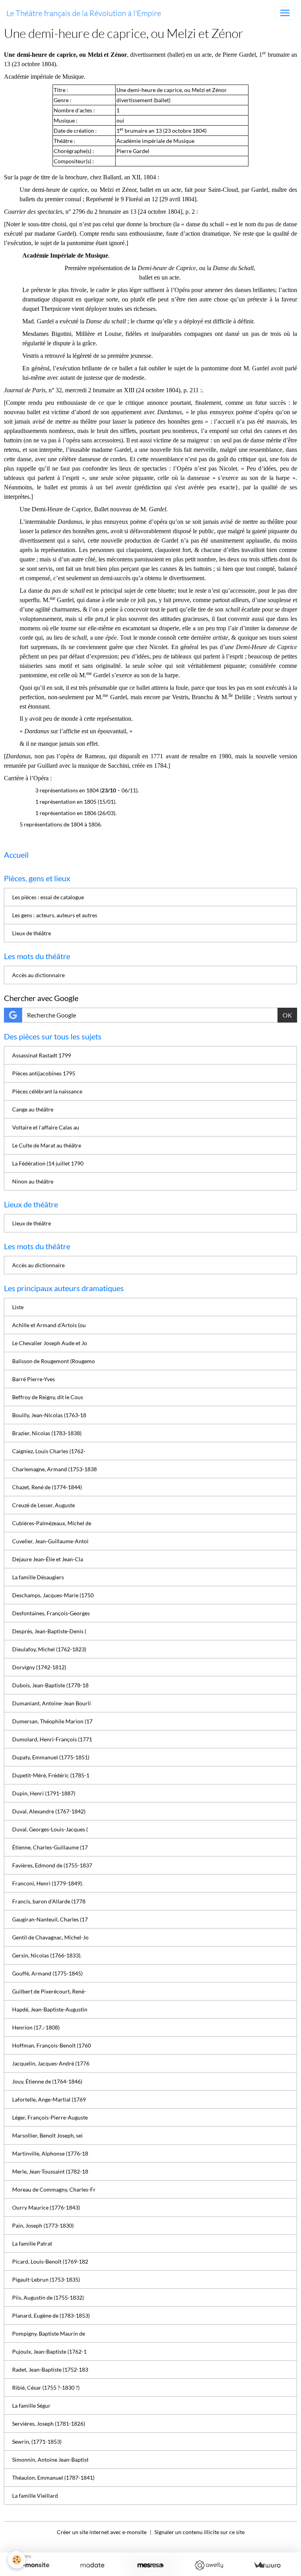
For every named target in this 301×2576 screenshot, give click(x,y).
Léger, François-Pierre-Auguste (50, 2117)
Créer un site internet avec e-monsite (102, 2532)
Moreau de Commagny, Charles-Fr (54, 2189)
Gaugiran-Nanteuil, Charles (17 (50, 1919)
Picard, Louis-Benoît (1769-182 (50, 2261)
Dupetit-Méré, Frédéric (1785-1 (51, 1775)
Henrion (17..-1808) (36, 2027)
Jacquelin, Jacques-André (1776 (51, 2063)
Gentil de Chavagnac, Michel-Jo (50, 1937)
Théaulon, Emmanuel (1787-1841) (53, 2478)
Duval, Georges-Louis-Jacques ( (50, 1829)
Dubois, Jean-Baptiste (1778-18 (50, 1685)
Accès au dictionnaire (38, 975)
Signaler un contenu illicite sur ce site (199, 2532)
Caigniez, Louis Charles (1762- (49, 1451)
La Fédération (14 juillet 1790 (48, 1163)
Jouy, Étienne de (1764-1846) (47, 2081)
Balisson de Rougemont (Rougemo (53, 1361)
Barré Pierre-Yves (34, 1379)
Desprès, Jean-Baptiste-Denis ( (49, 1631)
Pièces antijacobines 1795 (44, 1073)
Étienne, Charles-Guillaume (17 (50, 1847)
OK (287, 1015)
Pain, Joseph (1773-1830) (43, 2225)
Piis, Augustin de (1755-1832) (48, 2297)
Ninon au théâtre (33, 1181)
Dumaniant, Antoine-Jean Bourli (52, 1703)
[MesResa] (151, 2565)
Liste (18, 1307)
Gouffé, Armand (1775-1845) (47, 1973)
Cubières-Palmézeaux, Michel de (52, 1523)
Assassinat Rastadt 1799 (42, 1055)
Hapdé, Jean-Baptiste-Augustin (50, 2009)
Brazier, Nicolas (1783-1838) (47, 1433)
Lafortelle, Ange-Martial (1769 (49, 2099)
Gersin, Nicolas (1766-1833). (47, 1955)
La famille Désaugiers (38, 1577)
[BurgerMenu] (285, 13)
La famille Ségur (31, 2406)
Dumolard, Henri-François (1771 (52, 1739)
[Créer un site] (34, 2565)
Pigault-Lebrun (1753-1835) (46, 2279)
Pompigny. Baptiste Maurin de (49, 2333)
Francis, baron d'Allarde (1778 (49, 1901)
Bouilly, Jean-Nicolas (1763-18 (49, 1415)
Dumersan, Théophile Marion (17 (52, 1721)
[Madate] (92, 2565)
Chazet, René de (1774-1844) (47, 1487)
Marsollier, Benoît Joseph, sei (47, 2135)
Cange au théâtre (33, 1109)
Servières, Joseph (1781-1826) (49, 2424)
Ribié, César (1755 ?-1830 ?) (46, 2387)
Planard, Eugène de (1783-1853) (51, 2315)
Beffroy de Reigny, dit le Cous (48, 1397)
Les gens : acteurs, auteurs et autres (55, 915)
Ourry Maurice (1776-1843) (46, 2207)
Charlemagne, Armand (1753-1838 (54, 1469)
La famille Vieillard (35, 2496)
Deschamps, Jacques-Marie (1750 (53, 1595)
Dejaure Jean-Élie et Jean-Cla (48, 1559)
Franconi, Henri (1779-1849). (48, 1883)
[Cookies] (17, 2560)
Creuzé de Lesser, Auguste (44, 1505)
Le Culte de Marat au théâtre (47, 1145)
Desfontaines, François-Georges (51, 1613)
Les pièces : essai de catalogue (48, 897)
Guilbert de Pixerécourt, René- (49, 1991)
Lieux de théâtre (32, 933)
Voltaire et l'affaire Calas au (46, 1127)
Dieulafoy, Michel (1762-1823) (49, 1649)
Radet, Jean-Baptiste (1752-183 (50, 2369)
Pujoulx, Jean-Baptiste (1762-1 (49, 2351)
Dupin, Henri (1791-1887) (44, 1793)
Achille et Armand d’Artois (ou (49, 1325)
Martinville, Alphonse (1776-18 (50, 2153)
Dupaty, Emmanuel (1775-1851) (51, 1757)
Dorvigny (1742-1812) (39, 1667)
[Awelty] (209, 2565)
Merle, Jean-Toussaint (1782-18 (50, 2171)
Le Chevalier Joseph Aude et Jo (50, 1343)
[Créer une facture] (267, 2565)
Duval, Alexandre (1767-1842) (49, 1811)
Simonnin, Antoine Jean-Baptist (50, 2460)
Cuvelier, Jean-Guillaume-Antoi (50, 1541)
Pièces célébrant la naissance (47, 1091)
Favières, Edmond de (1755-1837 (52, 1865)
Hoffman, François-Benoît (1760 (52, 2045)
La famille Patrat (32, 2243)
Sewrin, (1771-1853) (37, 2442)
